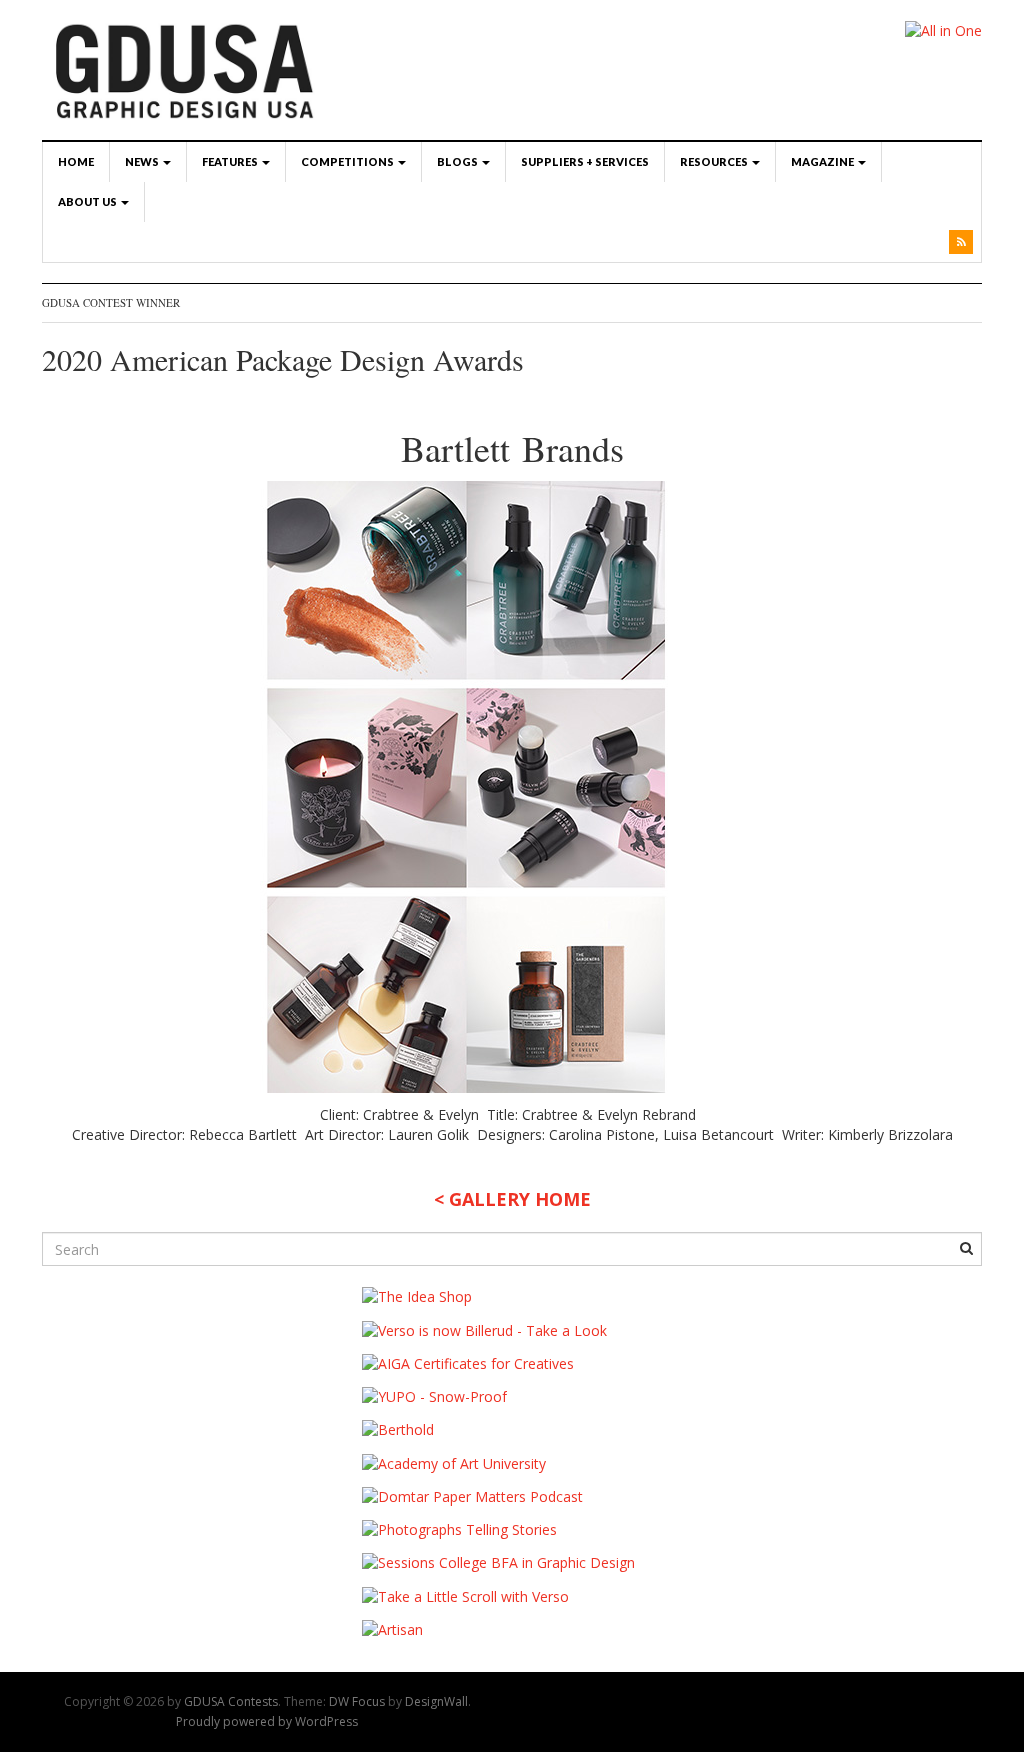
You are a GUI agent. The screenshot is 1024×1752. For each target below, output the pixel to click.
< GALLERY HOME (512, 1199)
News (143, 161)
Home (76, 161)
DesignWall (436, 1701)
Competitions (348, 161)
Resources (715, 161)
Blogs (458, 161)
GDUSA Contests (231, 1701)
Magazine (823, 161)
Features (231, 161)
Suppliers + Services (585, 161)
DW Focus (357, 1701)
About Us (88, 201)
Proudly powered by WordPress (267, 1721)
